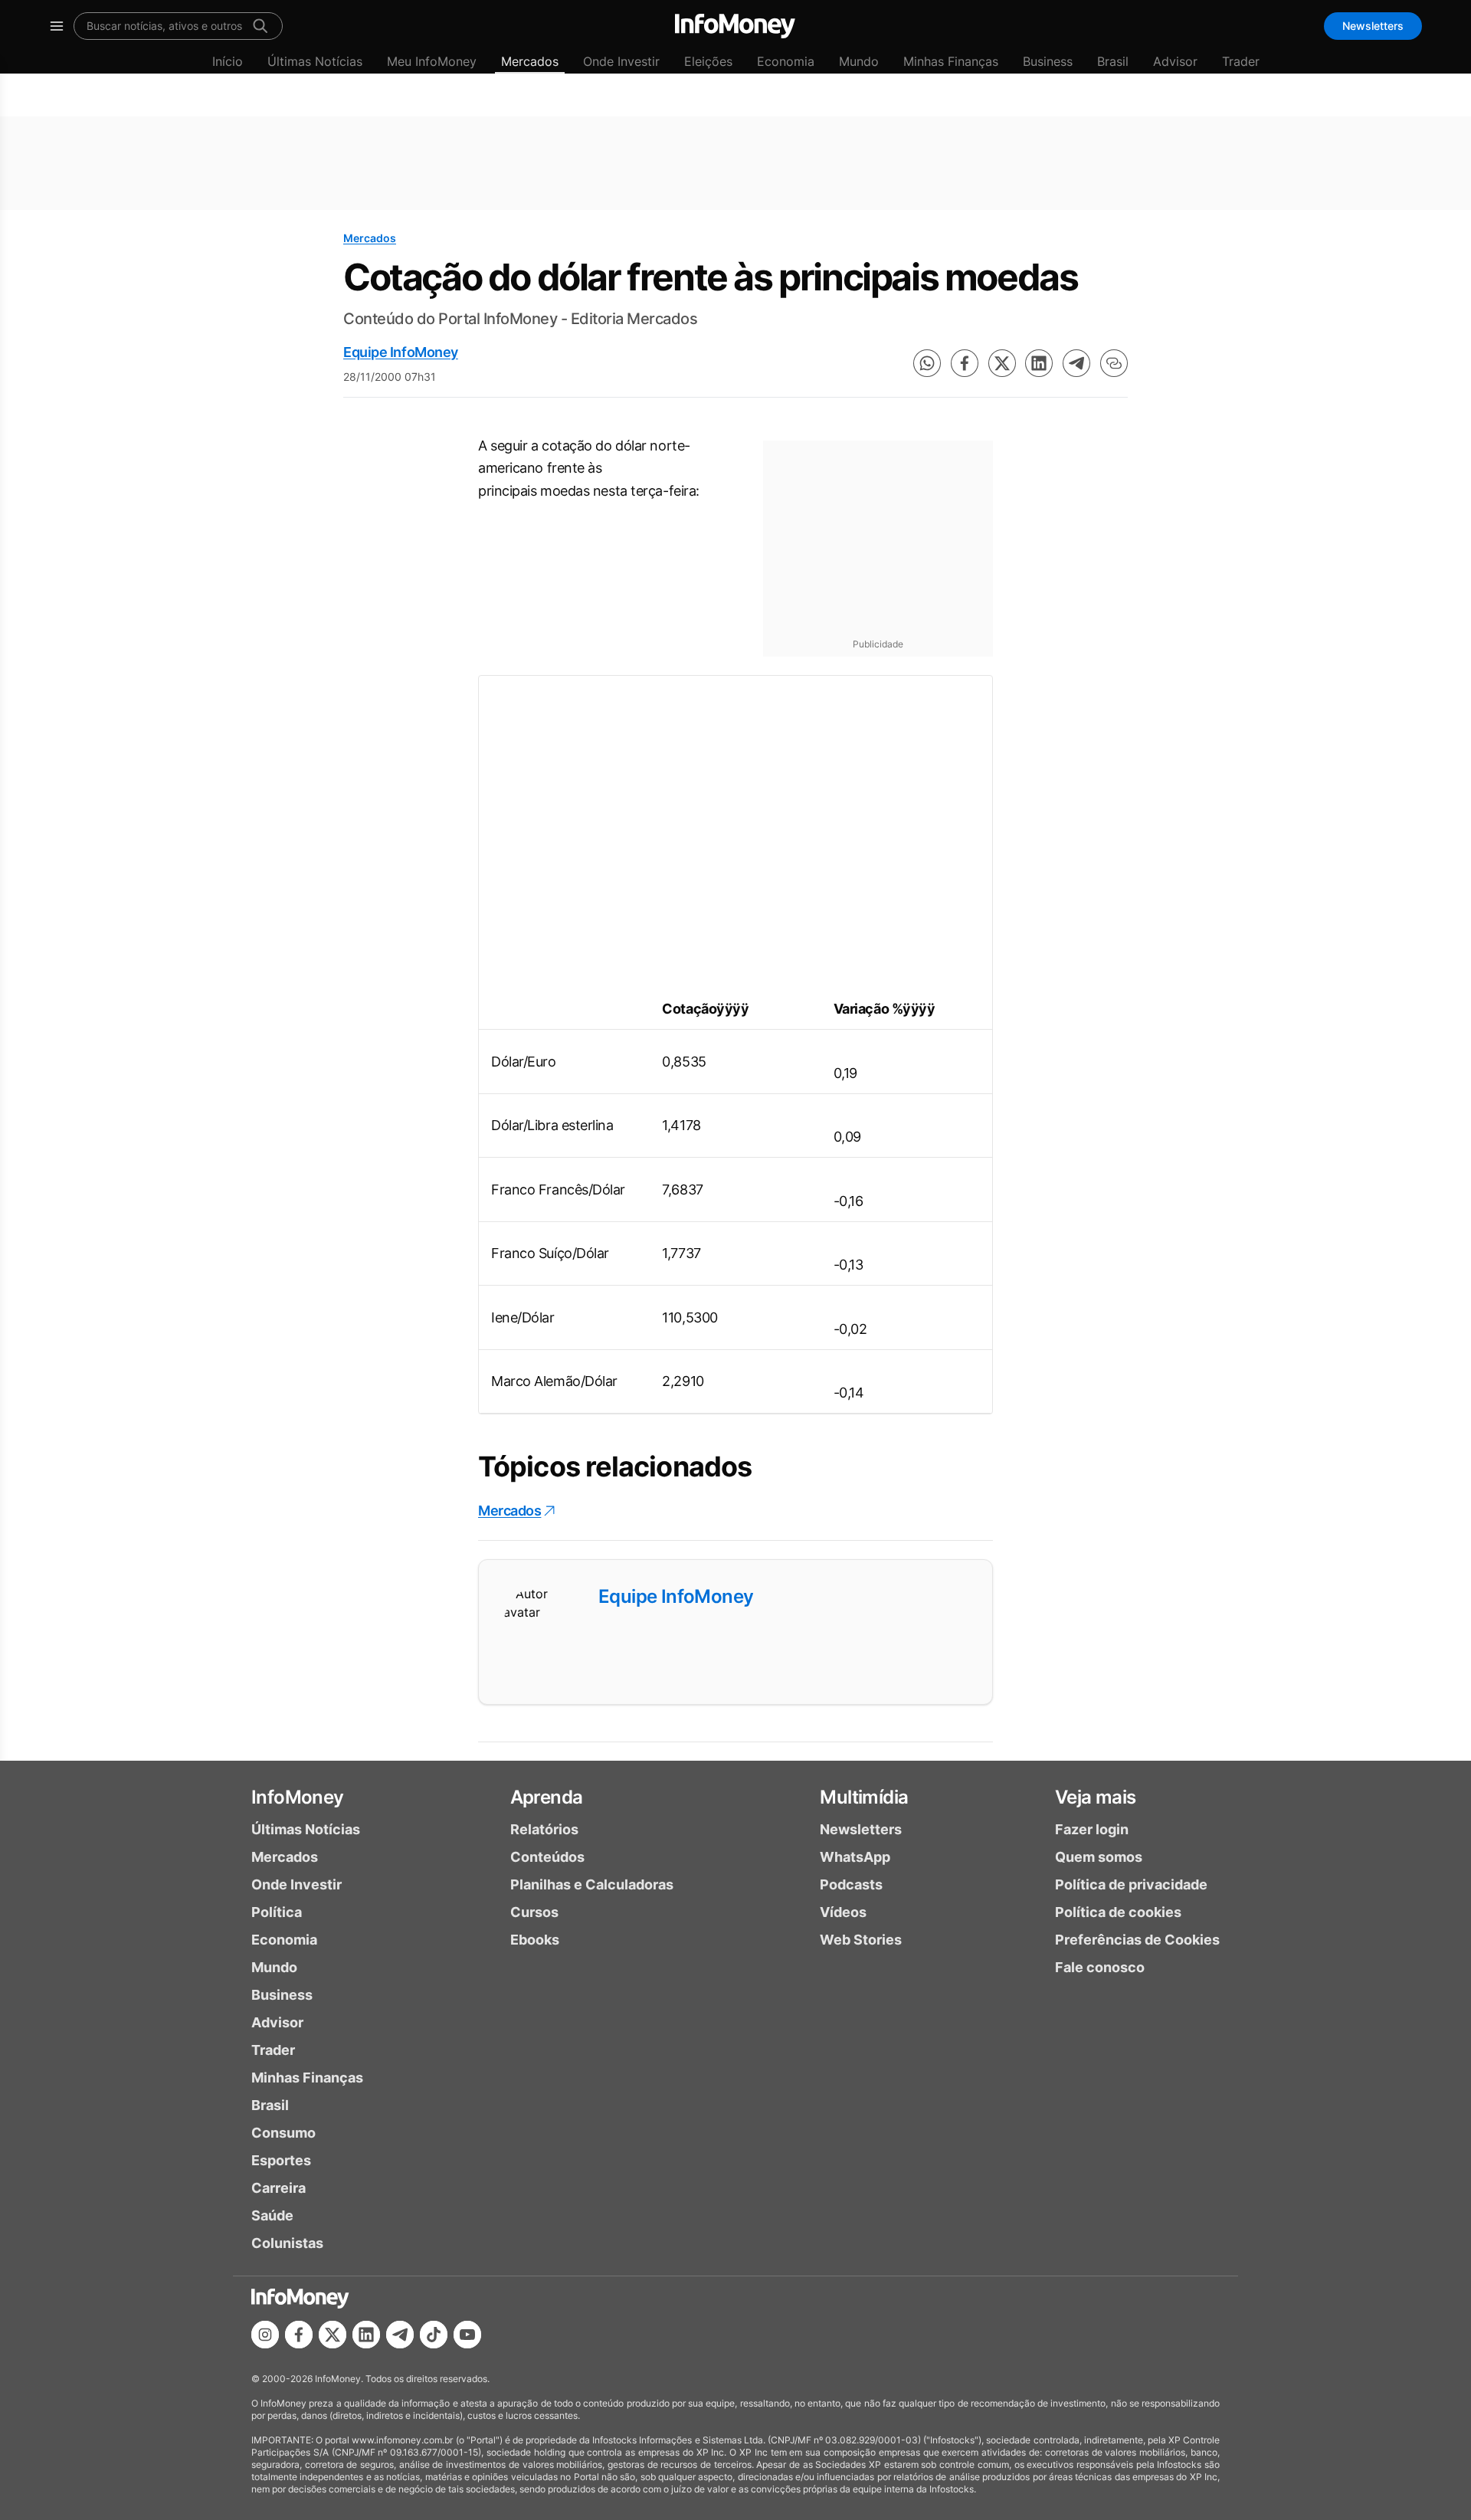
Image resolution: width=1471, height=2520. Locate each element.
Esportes (281, 2160)
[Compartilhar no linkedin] (1039, 363)
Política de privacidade (1131, 1884)
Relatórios (544, 1829)
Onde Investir (621, 61)
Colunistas (287, 2243)
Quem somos (1099, 1857)
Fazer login (1092, 1829)
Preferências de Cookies (1137, 1940)
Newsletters (1373, 26)
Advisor (1175, 61)
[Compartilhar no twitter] (1002, 363)
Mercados (530, 61)
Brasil (1113, 61)
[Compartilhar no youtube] (467, 2335)
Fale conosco (1100, 1967)
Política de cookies (1118, 1912)
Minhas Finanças (951, 61)
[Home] (735, 26)
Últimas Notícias (315, 61)
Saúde (272, 2215)
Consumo (283, 2133)
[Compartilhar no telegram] (1076, 363)
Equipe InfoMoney (401, 352)
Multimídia (864, 1797)
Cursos (534, 1912)
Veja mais (1096, 1797)
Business (1048, 61)
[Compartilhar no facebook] (965, 363)
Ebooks (535, 1940)
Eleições (708, 61)
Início (228, 61)
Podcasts (851, 1884)
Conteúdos (547, 1857)
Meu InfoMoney (432, 61)
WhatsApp (855, 1857)
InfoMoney (298, 1797)
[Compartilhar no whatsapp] (927, 363)
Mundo (859, 61)
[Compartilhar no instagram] (265, 2335)
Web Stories (861, 1940)
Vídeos (843, 1912)
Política (277, 1912)
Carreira (278, 2188)
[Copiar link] (1114, 363)
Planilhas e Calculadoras (592, 1884)
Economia (786, 61)
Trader (1241, 61)
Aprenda (547, 1797)
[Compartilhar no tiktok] (434, 2335)
